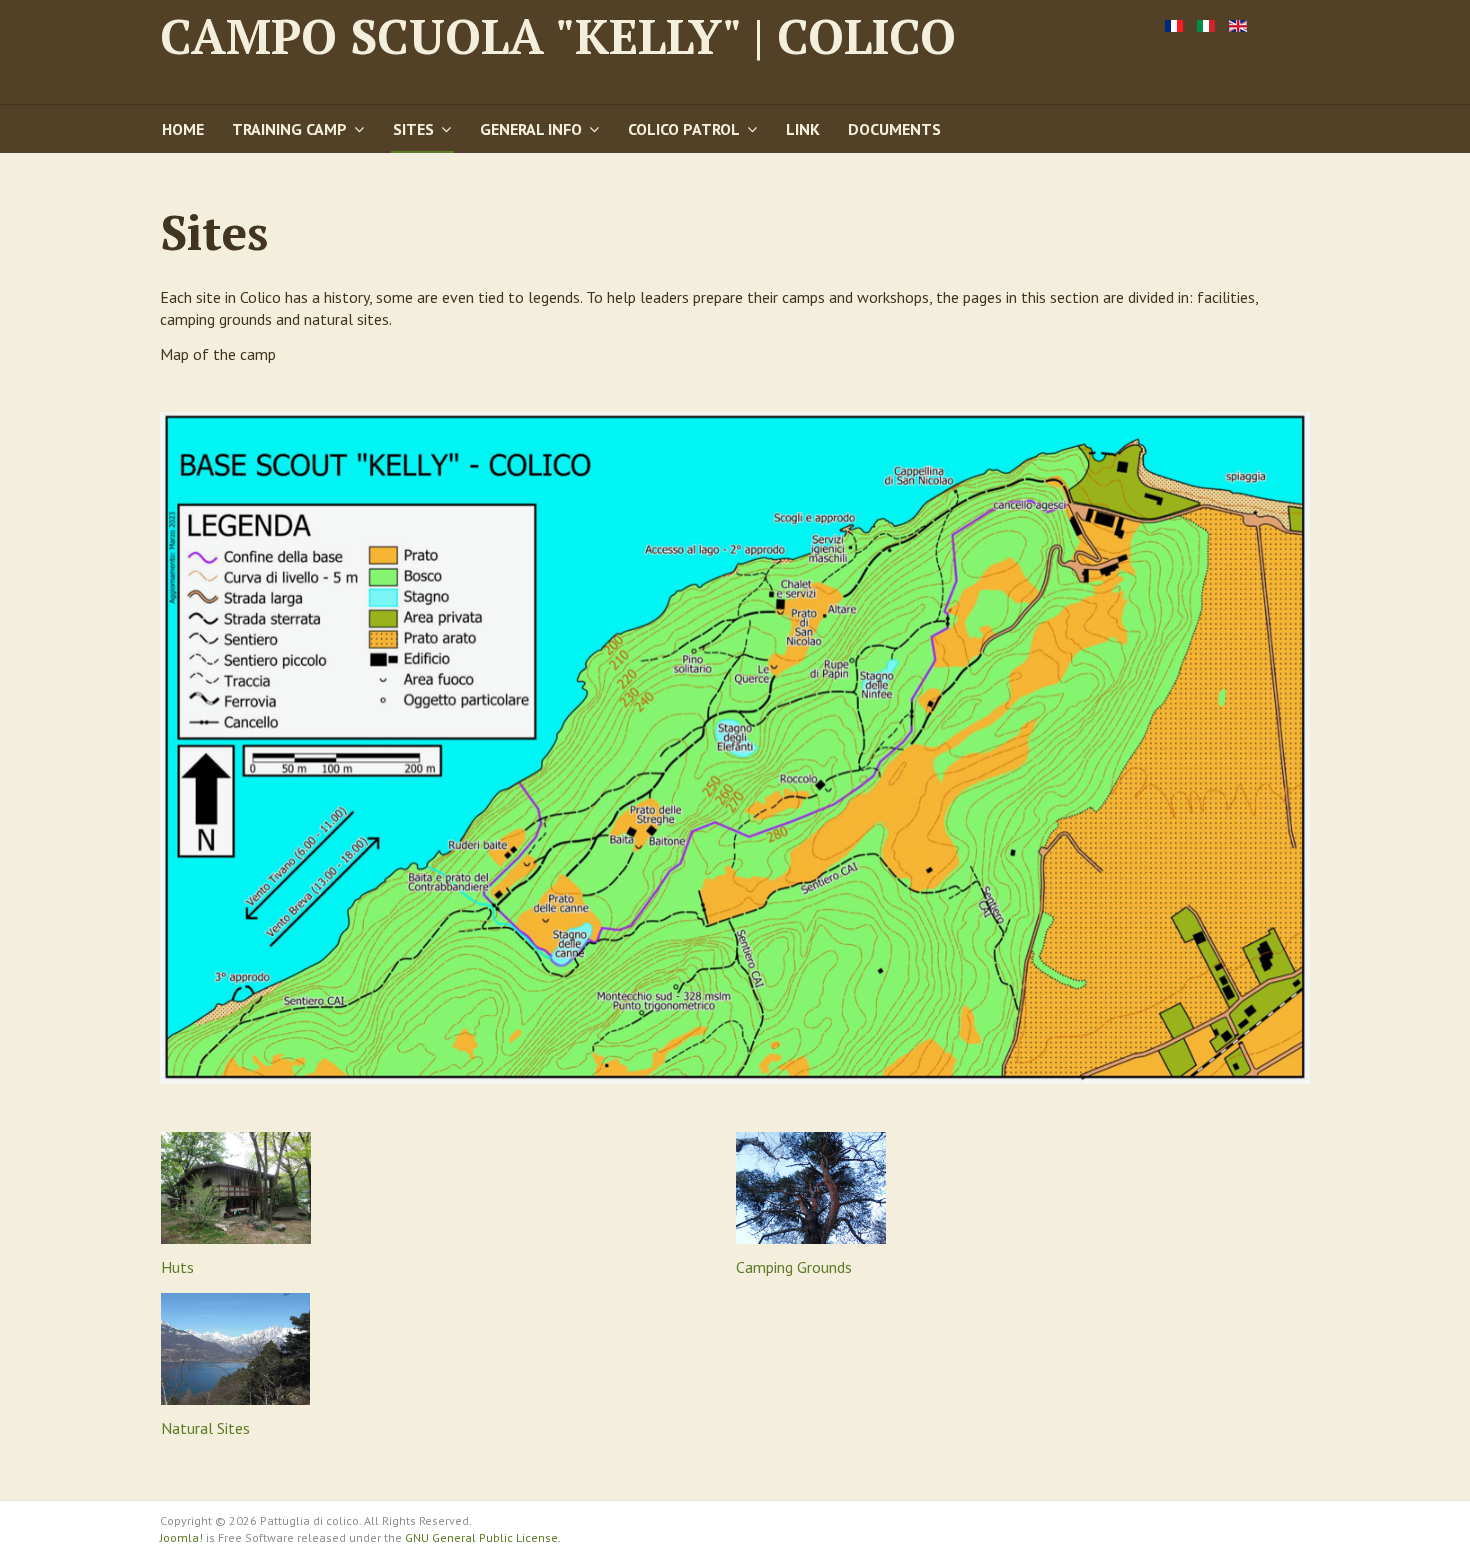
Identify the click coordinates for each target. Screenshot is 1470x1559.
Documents (894, 129)
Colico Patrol (684, 129)
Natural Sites (205, 1428)
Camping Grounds (794, 1267)
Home (183, 129)
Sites (413, 129)
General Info (531, 129)
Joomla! (181, 1537)
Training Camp (289, 129)
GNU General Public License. (483, 1537)
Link (803, 129)
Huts (177, 1267)
